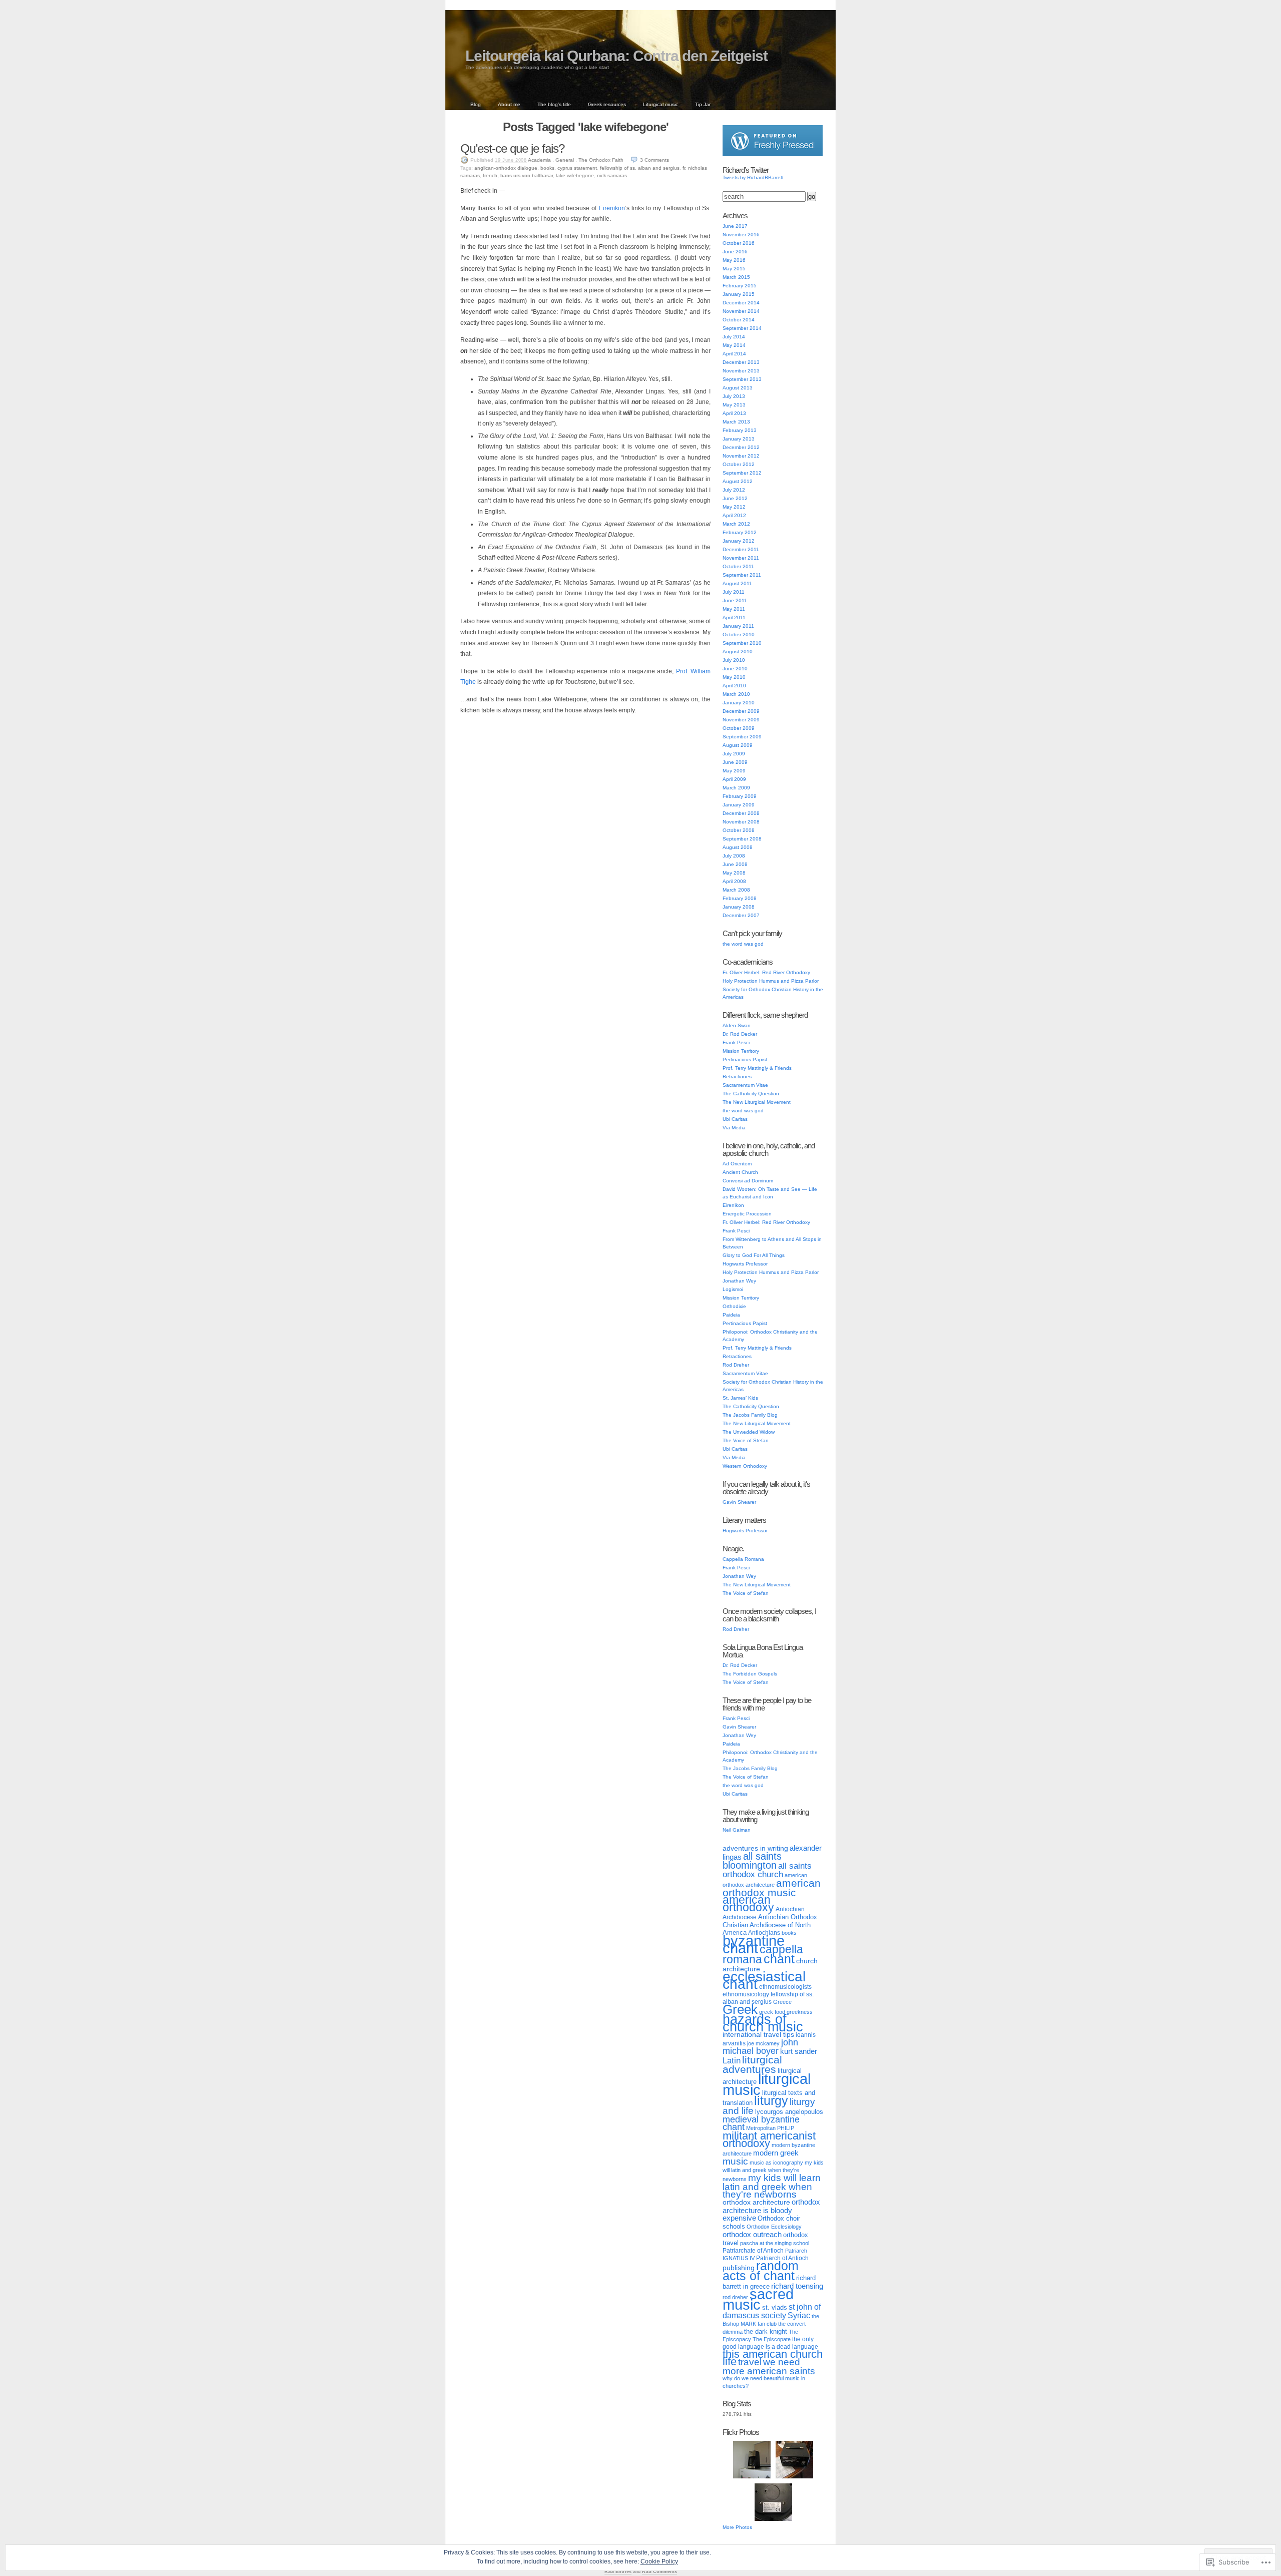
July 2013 (734, 396)
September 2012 (742, 473)
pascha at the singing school (775, 2243)
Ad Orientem (737, 1164)
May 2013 (734, 405)
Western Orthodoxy (745, 1466)
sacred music (758, 2299)
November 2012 (741, 456)
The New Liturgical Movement (757, 1102)
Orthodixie (734, 1306)
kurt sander (799, 2051)
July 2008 (734, 856)
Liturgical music (661, 104)
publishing (739, 2268)
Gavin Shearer (739, 1502)
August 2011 (737, 583)
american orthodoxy (748, 1903)
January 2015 (739, 294)
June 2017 (735, 226)
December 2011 (741, 549)
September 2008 (742, 839)
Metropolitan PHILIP (770, 2128)
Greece (782, 2002)
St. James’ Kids (740, 1398)
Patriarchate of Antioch (753, 2251)
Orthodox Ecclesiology (774, 2227)
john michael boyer (760, 2047)
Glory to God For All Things (754, 1255)
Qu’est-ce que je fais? (512, 148)
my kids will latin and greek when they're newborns (773, 2171)
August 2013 (738, 388)
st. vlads (775, 2307)
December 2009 (741, 711)
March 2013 (736, 422)
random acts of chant (761, 2271)
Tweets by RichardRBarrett (753, 177)
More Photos (737, 2527)
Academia (539, 160)
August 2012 (738, 481)
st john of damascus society (772, 2311)
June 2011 (735, 600)
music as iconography (776, 2163)
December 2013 (741, 362)
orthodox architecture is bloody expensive (771, 2210)
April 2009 (734, 779)
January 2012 (739, 541)
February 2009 (740, 796)
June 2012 (735, 498)
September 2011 (742, 575)
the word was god (743, 944)
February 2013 (740, 430)
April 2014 (734, 354)
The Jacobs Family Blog (750, 1415)
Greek (740, 2009)
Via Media (734, 1128)
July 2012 (734, 490)
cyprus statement (577, 168)
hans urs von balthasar (527, 175)
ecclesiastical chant (764, 1980)
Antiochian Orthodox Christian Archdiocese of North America (770, 1925)
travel (750, 2362)
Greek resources (607, 104)
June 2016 (735, 252)
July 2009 (734, 754)
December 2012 (741, 447)
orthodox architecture (756, 2202)
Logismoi (733, 1289)
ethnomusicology (746, 1994)
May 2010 (734, 677)
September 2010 (742, 643)
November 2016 (741, 235)
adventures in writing (755, 1848)
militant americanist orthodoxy (769, 2139)
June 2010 (735, 669)
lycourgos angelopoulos (789, 2112)
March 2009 (736, 788)
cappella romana (763, 1954)
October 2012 (739, 464)
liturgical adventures (752, 2064)
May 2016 (734, 260)
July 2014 (734, 337)
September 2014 (742, 328)
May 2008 (734, 873)
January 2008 (739, 907)
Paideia (731, 1315)
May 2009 (734, 771)
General (565, 160)
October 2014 (739, 320)
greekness (800, 2012)
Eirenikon (612, 208)
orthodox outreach (752, 2234)
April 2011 (734, 617)
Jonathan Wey (739, 1281)
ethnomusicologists (785, 1987)
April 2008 (734, 881)
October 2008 (739, 830)
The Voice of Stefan (746, 1440)
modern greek (776, 2153)
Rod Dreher (736, 1365)
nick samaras (612, 175)
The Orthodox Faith (601, 160)
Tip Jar (703, 104)
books (547, 168)
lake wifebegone (575, 175)
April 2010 (734, 686)
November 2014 (741, 311)
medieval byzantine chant (761, 2123)
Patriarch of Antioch (782, 2258)
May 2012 (734, 507)
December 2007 (741, 915)
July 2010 (734, 660)
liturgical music (767, 2084)
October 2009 (739, 728)
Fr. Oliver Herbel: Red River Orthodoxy (766, 972)
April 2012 (734, 515)
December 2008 (741, 813)
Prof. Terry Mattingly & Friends (757, 1068)
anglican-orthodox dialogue (506, 168)
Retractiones (737, 1077)
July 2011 (734, 592)
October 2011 (738, 566)
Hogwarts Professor (745, 1264)
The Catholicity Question (751, 1094)
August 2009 (738, 745)
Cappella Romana (743, 1559)
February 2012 (740, 532)
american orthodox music (772, 1888)
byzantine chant (754, 1944)
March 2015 (736, 277)
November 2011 (741, 558)
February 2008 (740, 898)
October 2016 (739, 243)
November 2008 (741, 822)
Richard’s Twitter (746, 170)
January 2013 (739, 439)
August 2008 (738, 847)
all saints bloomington (752, 1861)
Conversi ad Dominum (748, 1181)
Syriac (799, 2315)
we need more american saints (769, 2366)
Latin (732, 2060)
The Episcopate (772, 2339)
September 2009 (742, 737)
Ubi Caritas (735, 1119)
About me (509, 104)
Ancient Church (740, 1172)
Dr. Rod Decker (740, 1034)
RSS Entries (618, 2571)
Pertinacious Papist (745, 1059)
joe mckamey (763, 2043)
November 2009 (741, 720)
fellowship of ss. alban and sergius (640, 168)
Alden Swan (737, 1025)
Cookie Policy (659, 2561)
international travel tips (758, 2034)
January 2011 (738, 626)
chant (779, 1959)
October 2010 (739, 634)
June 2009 (735, 762)
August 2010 (738, 652)
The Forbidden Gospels (750, 1674)
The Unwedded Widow (749, 1432)
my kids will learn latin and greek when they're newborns (772, 2186)
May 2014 (734, 345)
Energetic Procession (747, 1214)
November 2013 (741, 371)
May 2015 (734, 269)
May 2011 (734, 609)
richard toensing (797, 2286)
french (490, 175)
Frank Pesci (736, 1042)
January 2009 (739, 805)
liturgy (771, 2100)
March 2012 (736, 524)
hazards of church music (763, 2023)
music (735, 2161)
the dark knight (766, 2331)
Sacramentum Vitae (745, 1085)
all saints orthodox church (767, 1870)
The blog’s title (554, 104)
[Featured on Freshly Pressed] (773, 154)
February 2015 (740, 286)
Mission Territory (741, 1051)
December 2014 (741, 303)
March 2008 (736, 890)
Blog (476, 104)
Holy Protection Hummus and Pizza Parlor (771, 981)
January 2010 (739, 703)
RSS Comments (660, 2571)
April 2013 (734, 413)
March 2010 (736, 694)
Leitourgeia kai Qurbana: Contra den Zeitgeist (616, 56)
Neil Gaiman (737, 1830)
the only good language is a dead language (770, 2343)
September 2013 (742, 379)
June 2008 (735, 864)
